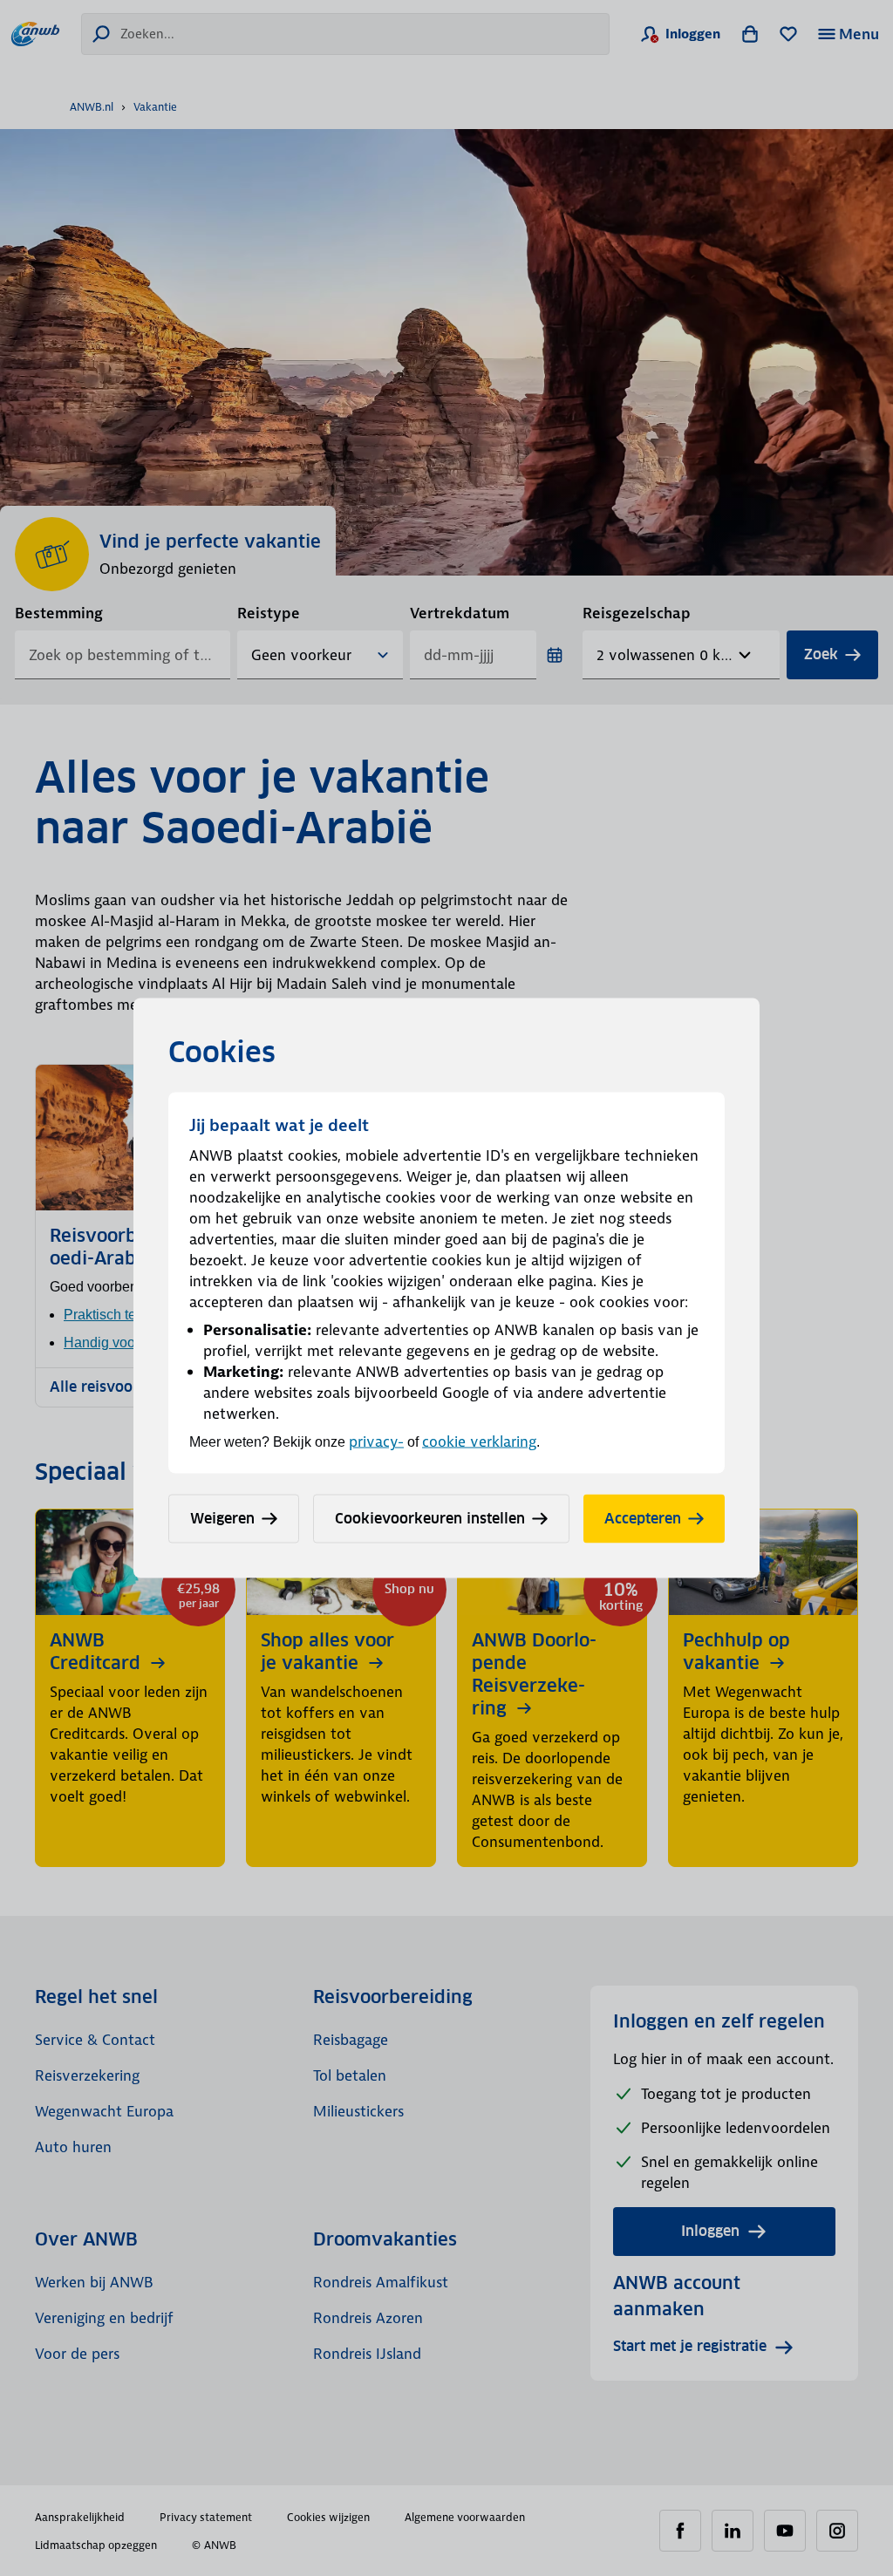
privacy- (376, 1441)
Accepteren (643, 1519)
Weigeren (222, 1519)
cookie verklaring (479, 1441)
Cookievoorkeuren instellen (430, 1519)
